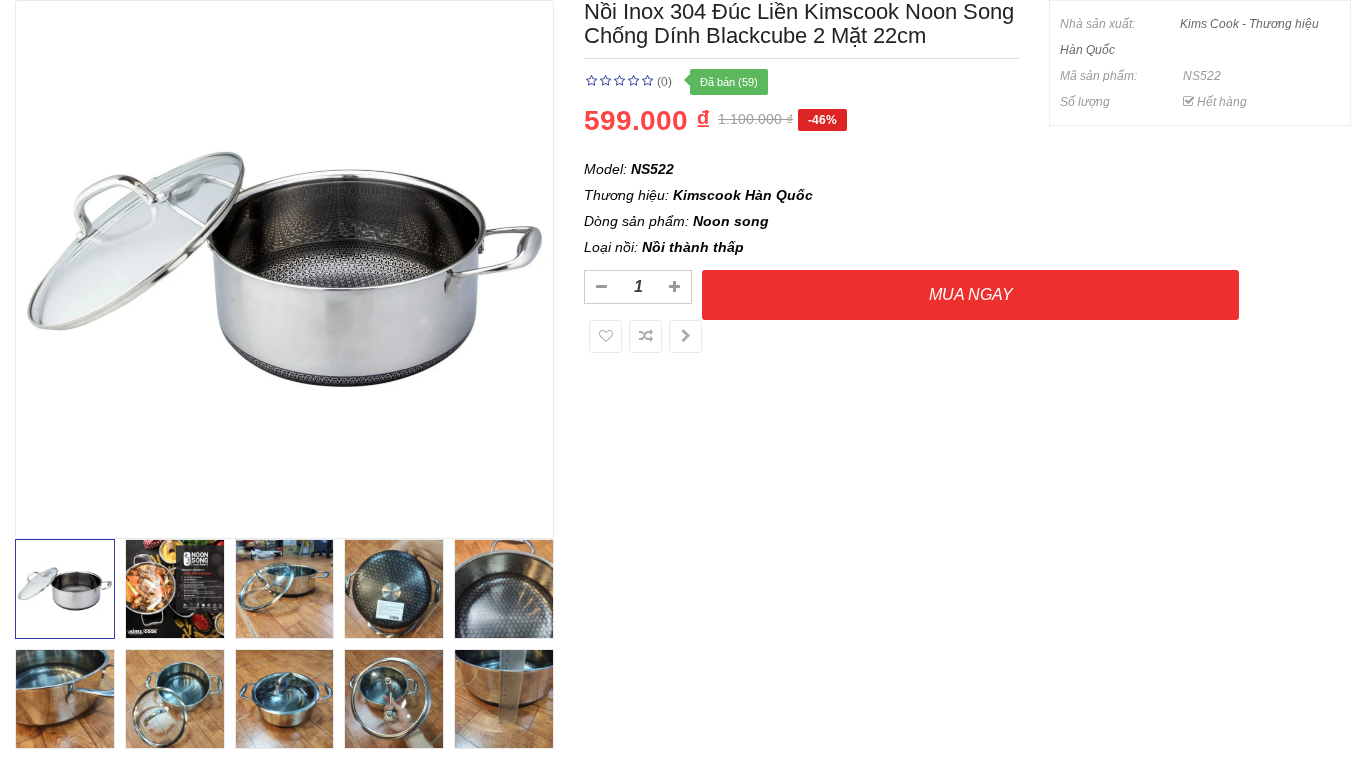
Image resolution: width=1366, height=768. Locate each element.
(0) (664, 82)
